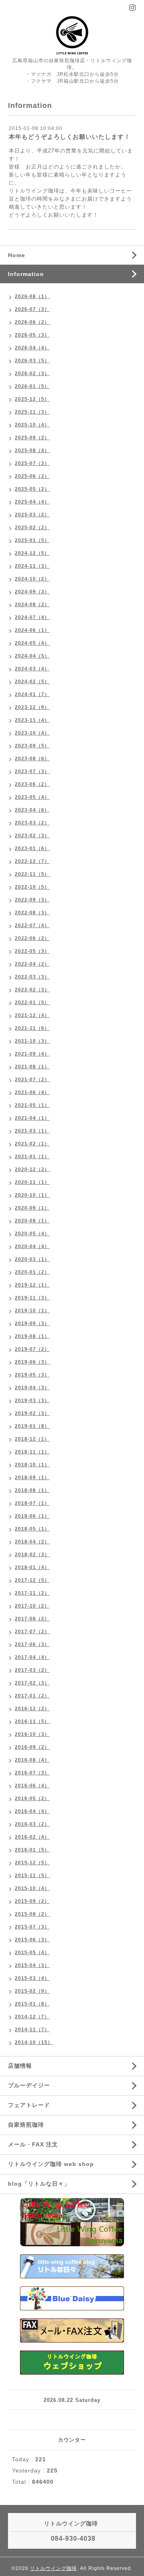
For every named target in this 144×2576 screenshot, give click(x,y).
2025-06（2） (32, 476)
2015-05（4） (32, 1953)
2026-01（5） (32, 386)
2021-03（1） (32, 1131)
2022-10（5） (32, 887)
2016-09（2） (32, 1747)
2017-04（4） (32, 1657)
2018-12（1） (32, 1439)
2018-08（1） (32, 1490)
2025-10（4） (32, 425)
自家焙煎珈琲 (26, 2125)
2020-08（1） (32, 1221)
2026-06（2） (32, 322)
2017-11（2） (32, 1593)
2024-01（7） (32, 694)
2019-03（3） (32, 1401)
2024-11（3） (32, 566)
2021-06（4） (32, 1092)
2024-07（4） (32, 617)
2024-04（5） (32, 656)
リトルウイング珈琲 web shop (51, 2164)
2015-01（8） (32, 2004)
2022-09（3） (32, 900)
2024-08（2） (32, 605)
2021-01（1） (32, 1157)
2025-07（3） (32, 463)
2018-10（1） (32, 1465)
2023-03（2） (32, 823)
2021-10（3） (32, 1041)
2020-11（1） (32, 1182)
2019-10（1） (32, 1311)
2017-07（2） (32, 1632)
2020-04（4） (32, 1246)
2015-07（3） (32, 1927)
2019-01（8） (32, 1426)
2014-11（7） (32, 2030)
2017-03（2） (32, 1670)
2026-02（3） (32, 374)
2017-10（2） (32, 1606)
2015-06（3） (32, 1940)
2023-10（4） (32, 733)
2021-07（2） (32, 1080)
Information (26, 274)
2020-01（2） (32, 1272)
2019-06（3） (32, 1362)
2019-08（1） (32, 1336)
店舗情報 (20, 2066)
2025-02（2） (32, 528)
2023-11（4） (32, 720)
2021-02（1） (32, 1144)
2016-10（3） (32, 1734)
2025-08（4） (32, 451)
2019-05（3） (32, 1375)
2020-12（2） (32, 1169)
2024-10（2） (32, 579)
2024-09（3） (32, 592)
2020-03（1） (32, 1259)
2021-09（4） (32, 1054)
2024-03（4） (32, 669)
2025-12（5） (32, 399)
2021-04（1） (32, 1118)
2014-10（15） (34, 2042)
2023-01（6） (32, 849)
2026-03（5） (32, 361)
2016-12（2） (32, 1709)
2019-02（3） (32, 1413)
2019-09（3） (32, 1324)
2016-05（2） (32, 1799)
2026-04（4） (32, 348)
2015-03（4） (32, 1978)
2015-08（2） (32, 1914)
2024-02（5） (32, 682)
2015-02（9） (32, 1991)
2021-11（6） (32, 1028)
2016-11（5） (32, 1721)
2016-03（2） (32, 1824)
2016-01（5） (32, 1850)
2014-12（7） (32, 2017)
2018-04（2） (32, 1542)
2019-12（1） (32, 1285)
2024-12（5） (32, 553)
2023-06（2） (32, 784)
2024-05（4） (32, 643)
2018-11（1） (32, 1452)
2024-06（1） (32, 630)
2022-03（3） (32, 977)
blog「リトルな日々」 (39, 2184)
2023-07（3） (32, 771)
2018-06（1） (32, 1516)
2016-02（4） (32, 1837)
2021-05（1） (32, 1105)
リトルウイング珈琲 (53, 2568)
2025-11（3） (32, 412)
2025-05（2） (32, 489)
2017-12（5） (32, 1580)
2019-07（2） (32, 1349)
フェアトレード (29, 2105)
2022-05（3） (32, 951)
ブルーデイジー (29, 2085)
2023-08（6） (32, 759)
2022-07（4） (32, 926)
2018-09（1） (32, 1478)
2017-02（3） (32, 1683)
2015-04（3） (32, 1965)
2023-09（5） (32, 746)
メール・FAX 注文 (33, 2144)
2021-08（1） (32, 1067)
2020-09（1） (32, 1208)
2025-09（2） (32, 438)
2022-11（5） (32, 874)
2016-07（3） (32, 1773)
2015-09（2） (32, 1901)
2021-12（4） (32, 1015)
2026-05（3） (32, 335)
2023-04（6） (32, 810)
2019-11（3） (32, 1298)
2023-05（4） (32, 797)
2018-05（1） (32, 1529)
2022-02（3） (32, 990)
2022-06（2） (32, 938)
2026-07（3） (32, 309)
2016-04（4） (32, 1811)
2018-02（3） (32, 1555)
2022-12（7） (32, 861)
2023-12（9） (32, 707)
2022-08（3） (32, 913)
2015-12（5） (32, 1863)
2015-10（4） (32, 1888)
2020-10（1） (32, 1195)
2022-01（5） (32, 1003)
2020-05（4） (32, 1234)
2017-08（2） (32, 1619)
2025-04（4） (32, 502)
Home (17, 255)
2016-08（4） (32, 1760)
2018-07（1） (32, 1503)
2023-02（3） (32, 836)
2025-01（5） (32, 540)
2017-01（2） (32, 1696)
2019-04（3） (32, 1388)
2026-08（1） (32, 296)
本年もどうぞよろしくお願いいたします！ (70, 137)
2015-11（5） (32, 1876)
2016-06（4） (32, 1786)
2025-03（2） (32, 515)
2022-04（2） (32, 964)
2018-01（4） (32, 1567)
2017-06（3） (32, 1644)
